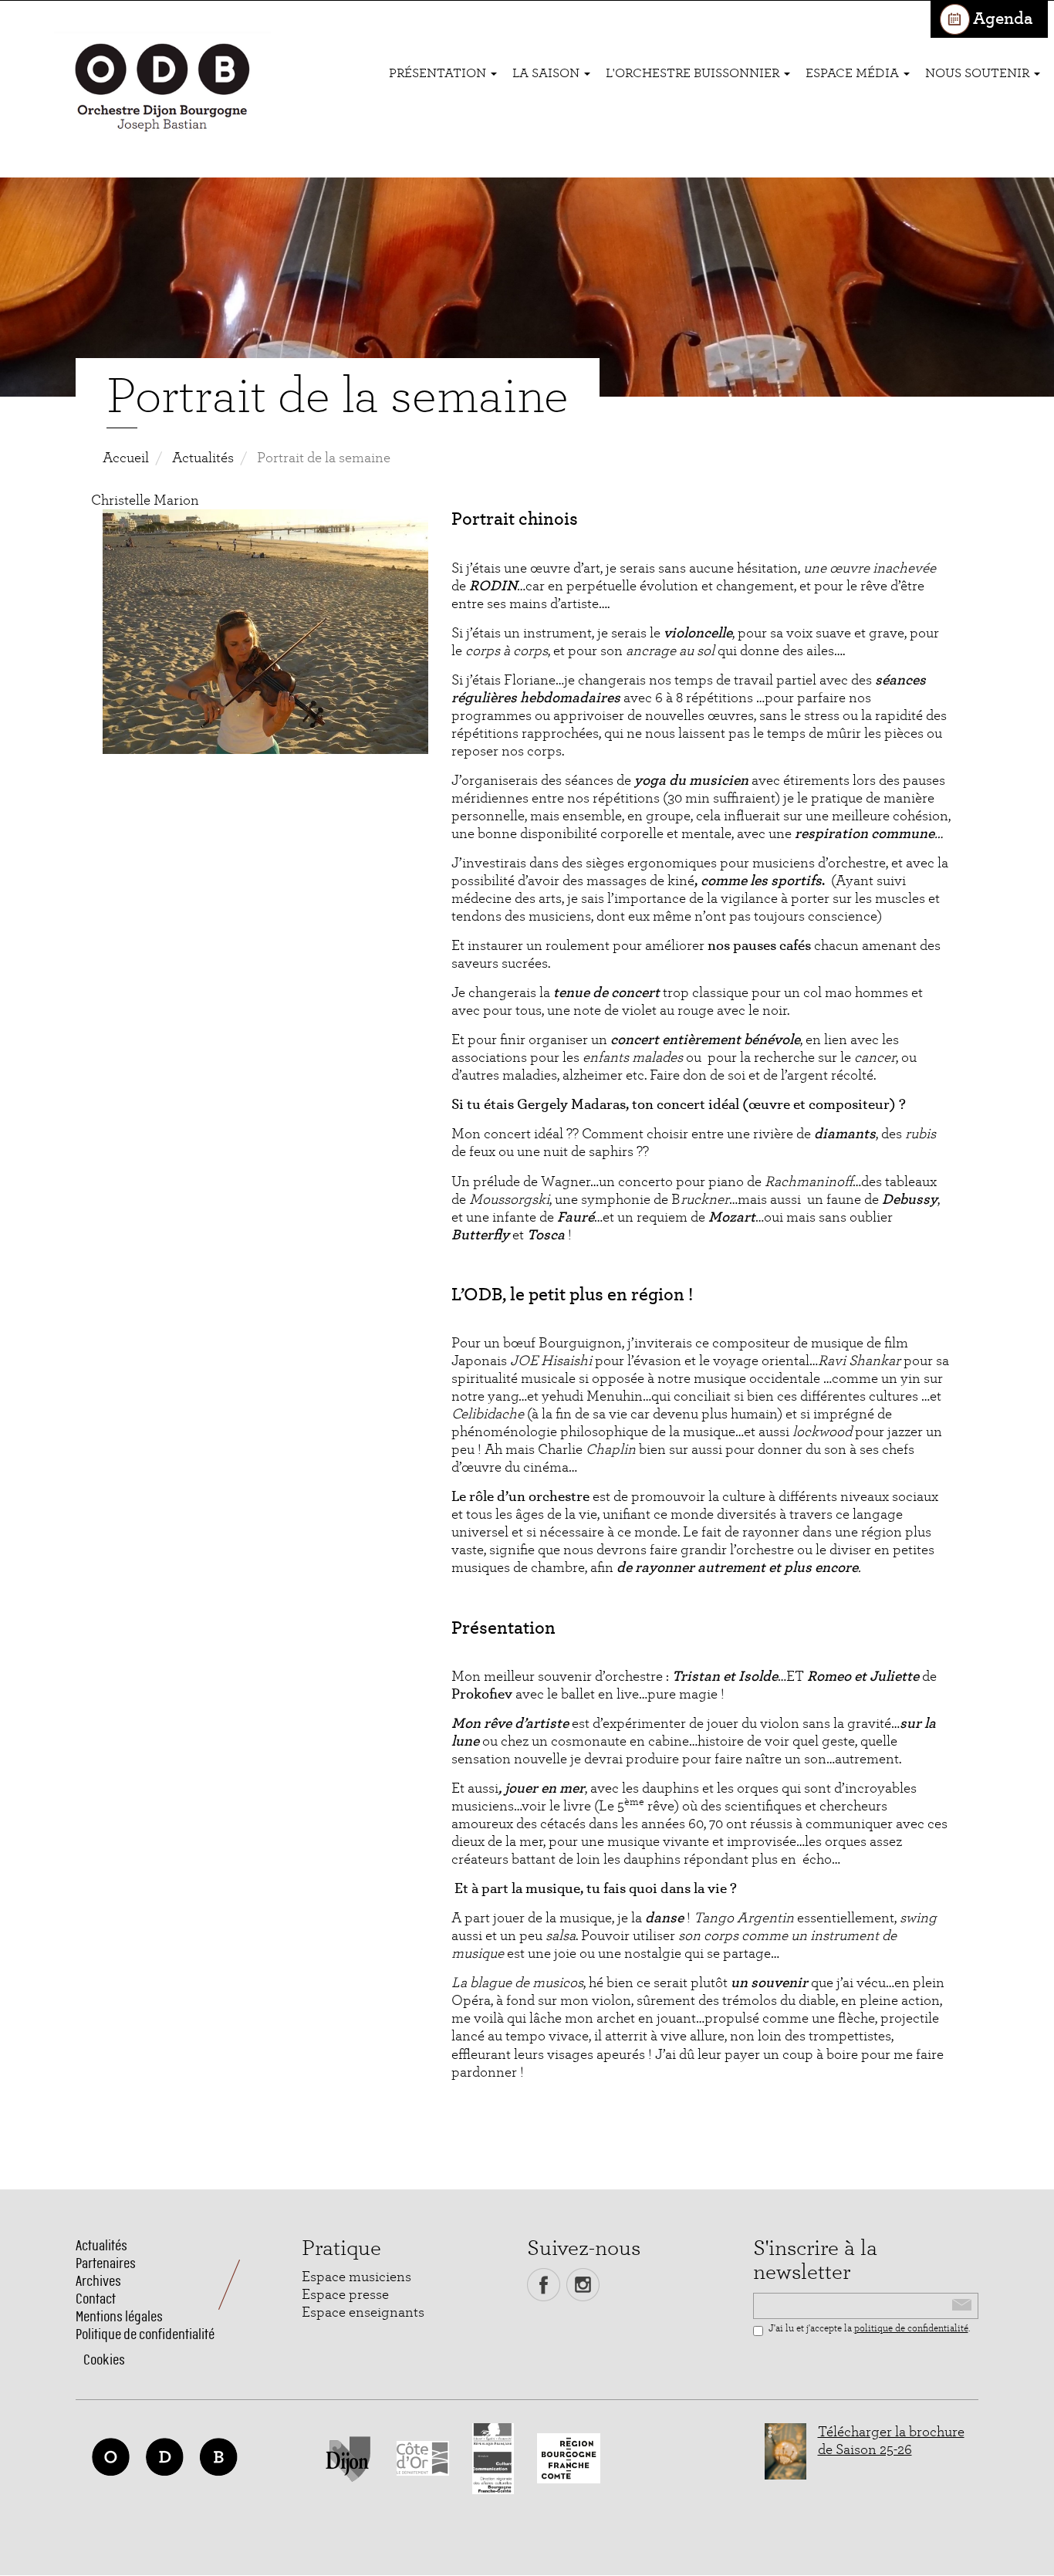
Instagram (583, 2285)
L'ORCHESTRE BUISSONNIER (694, 73)
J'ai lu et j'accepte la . (869, 2329)
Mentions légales (119, 2316)
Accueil (126, 458)
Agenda (1003, 19)
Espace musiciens (356, 2277)
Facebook (544, 2285)
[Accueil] (162, 89)
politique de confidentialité (911, 2329)
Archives (98, 2281)
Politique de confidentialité (145, 2334)
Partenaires (106, 2263)
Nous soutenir (979, 73)
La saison (547, 73)
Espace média (854, 73)
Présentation (439, 73)
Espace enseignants (363, 2312)
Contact (96, 2299)
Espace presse (345, 2295)
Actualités (203, 458)
